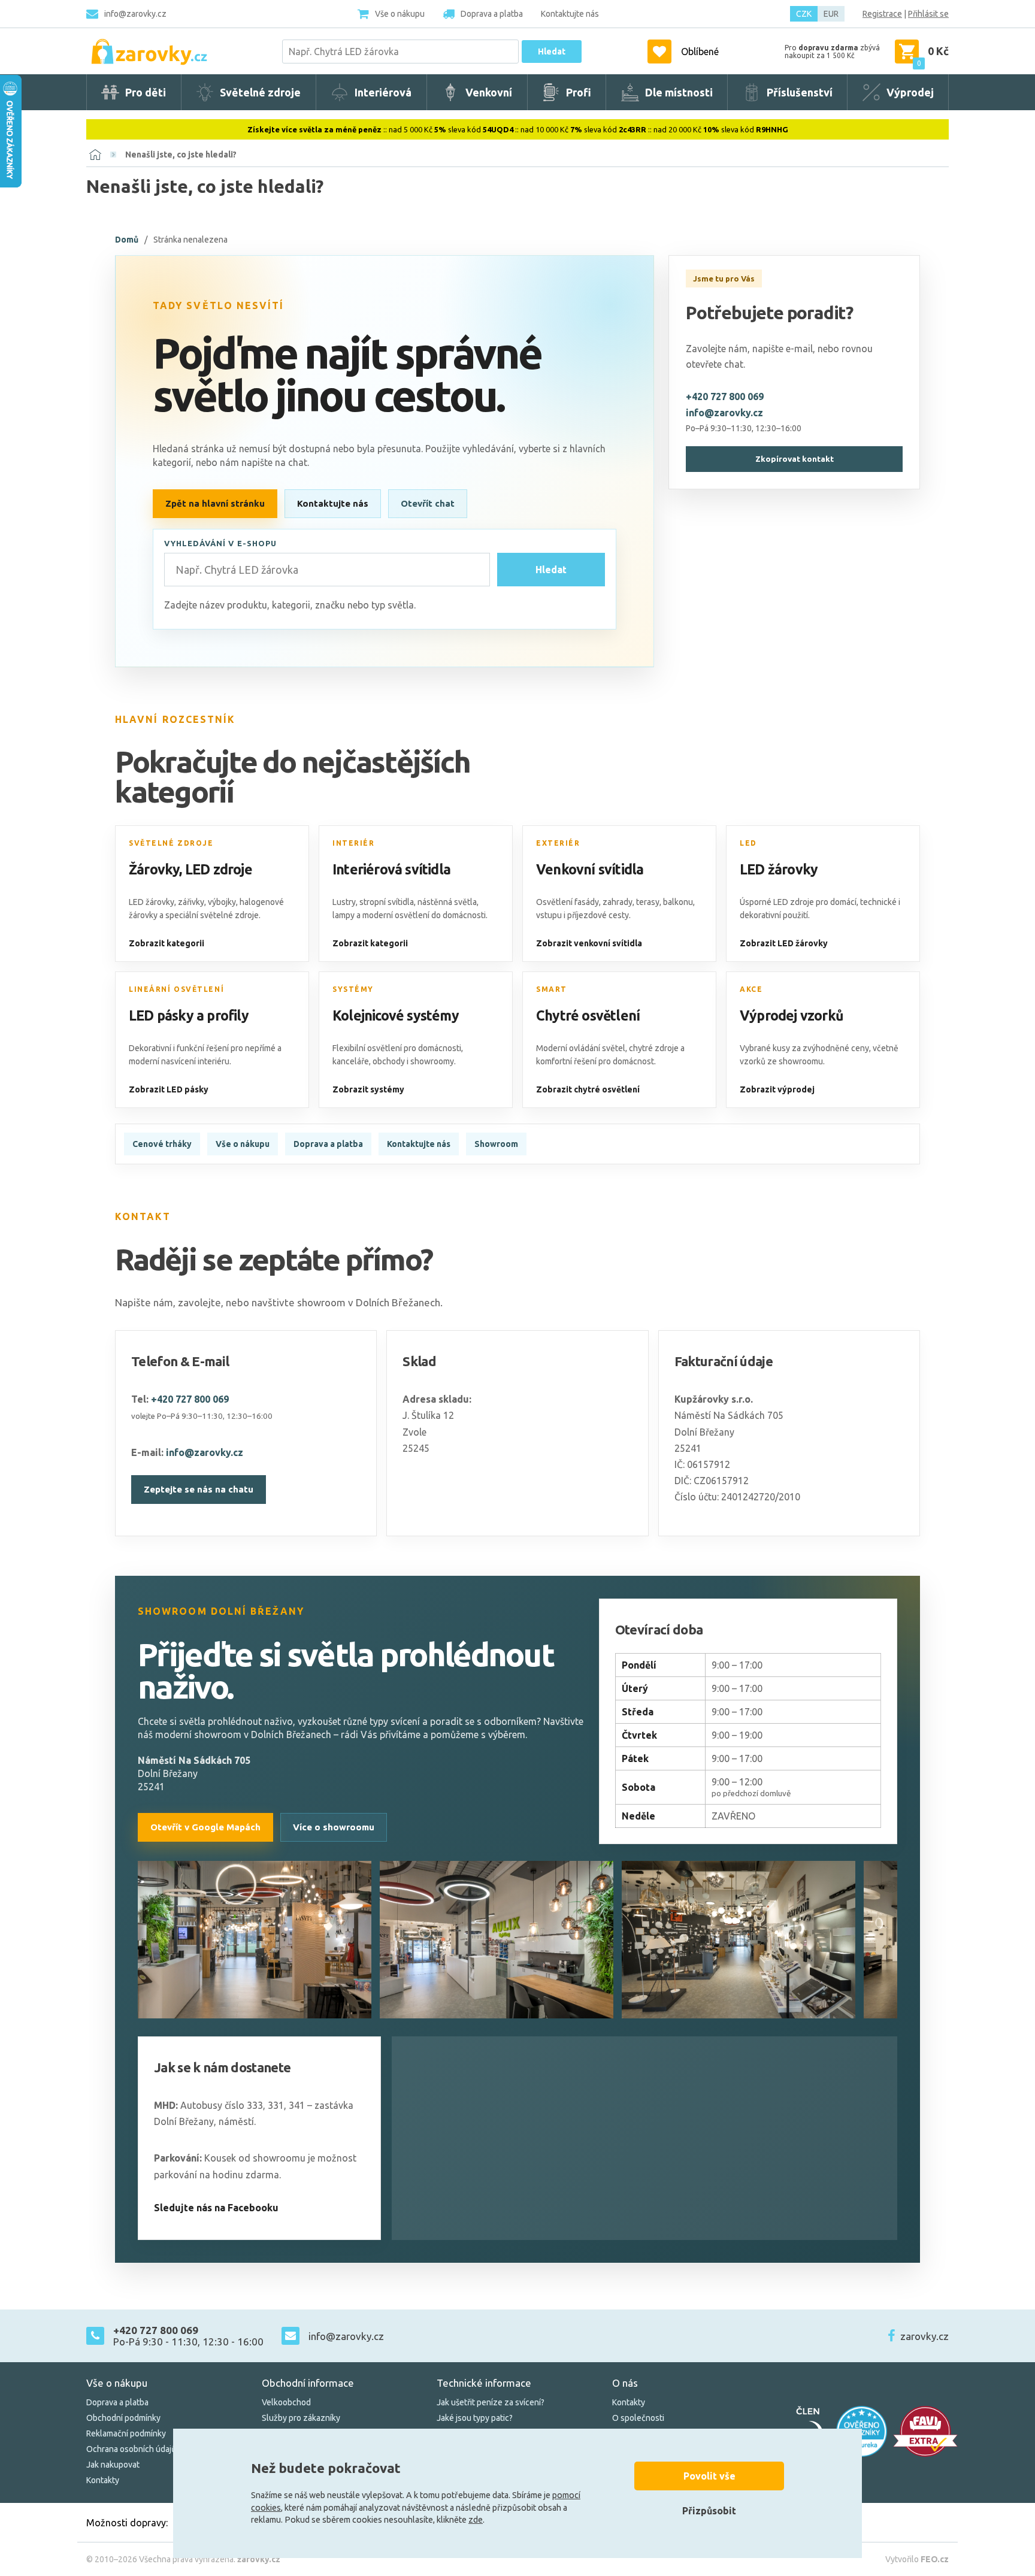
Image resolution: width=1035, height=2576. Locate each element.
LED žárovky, (152, 902)
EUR (831, 14)
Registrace (882, 14)
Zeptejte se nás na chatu (199, 1489)
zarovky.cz (924, 2336)
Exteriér (558, 843)
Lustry (344, 902)
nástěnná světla (447, 902)
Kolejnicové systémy (396, 1015)
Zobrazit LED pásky (169, 1089)
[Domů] (95, 155)
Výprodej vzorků (792, 1015)
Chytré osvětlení (588, 1015)
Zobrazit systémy (368, 1089)
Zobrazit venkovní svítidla (589, 943)
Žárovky (154, 869)
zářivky (191, 902)
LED (748, 843)
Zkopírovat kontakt (795, 459)
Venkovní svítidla (590, 869)
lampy (344, 915)
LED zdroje (219, 869)
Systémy (353, 989)
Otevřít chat (428, 503)
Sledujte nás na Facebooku (216, 2208)
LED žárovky (779, 869)
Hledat (552, 52)
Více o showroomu (334, 1827)
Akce (751, 989)
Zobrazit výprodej (777, 1089)
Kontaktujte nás (333, 503)
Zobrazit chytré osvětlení (588, 1089)
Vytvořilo (917, 2559)
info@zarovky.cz (135, 14)
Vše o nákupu (243, 1144)
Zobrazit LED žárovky (784, 943)
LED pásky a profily (189, 1015)
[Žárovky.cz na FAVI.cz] (925, 2431)
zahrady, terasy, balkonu (648, 902)
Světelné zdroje (171, 843)
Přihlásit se (928, 14)
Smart (552, 989)
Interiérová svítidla (391, 869)
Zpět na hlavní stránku (215, 503)
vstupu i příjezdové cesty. (583, 915)
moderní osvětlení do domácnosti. (425, 915)
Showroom (496, 1144)
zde (476, 2520)
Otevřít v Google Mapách (205, 1827)
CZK (804, 14)
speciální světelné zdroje (212, 915)
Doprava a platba (328, 1144)
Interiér (353, 843)
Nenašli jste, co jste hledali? (181, 155)
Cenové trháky (162, 1144)
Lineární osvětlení (176, 989)
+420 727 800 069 (725, 396)
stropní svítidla (387, 902)
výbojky (222, 902)
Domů (127, 240)
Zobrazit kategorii (167, 943)
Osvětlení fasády (568, 902)
